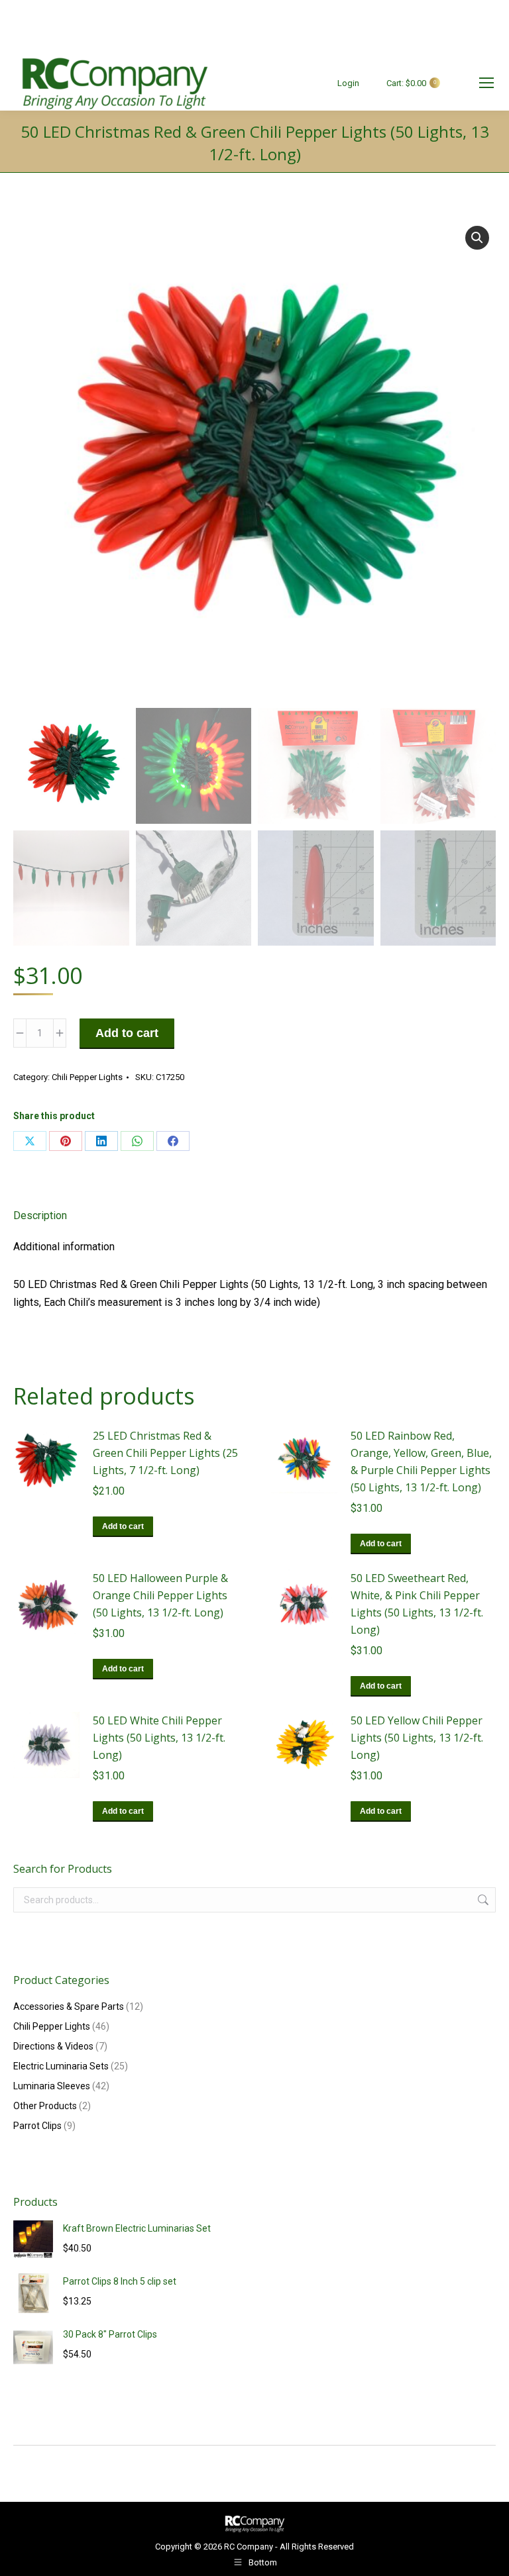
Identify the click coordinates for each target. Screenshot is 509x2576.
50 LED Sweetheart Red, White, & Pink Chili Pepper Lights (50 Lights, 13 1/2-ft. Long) (417, 1604)
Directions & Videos (53, 2046)
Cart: (411, 83)
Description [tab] (40, 1215)
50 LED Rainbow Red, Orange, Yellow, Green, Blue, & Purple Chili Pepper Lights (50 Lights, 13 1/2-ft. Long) (421, 1461)
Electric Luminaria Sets (61, 2066)
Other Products (45, 2106)
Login (348, 83)
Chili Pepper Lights (87, 1077)
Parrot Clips (37, 2126)
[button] (477, 238)
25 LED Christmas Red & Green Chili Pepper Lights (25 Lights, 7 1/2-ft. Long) (165, 1453)
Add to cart (127, 1033)
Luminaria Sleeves (52, 2086)
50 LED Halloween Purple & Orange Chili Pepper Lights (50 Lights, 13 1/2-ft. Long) (160, 1595)
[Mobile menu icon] (486, 83)
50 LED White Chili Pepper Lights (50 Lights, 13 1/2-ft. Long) (159, 1738)
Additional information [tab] (64, 1247)
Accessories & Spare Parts (69, 2006)
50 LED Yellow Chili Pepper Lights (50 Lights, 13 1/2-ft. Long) (417, 1738)
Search (482, 1900)
